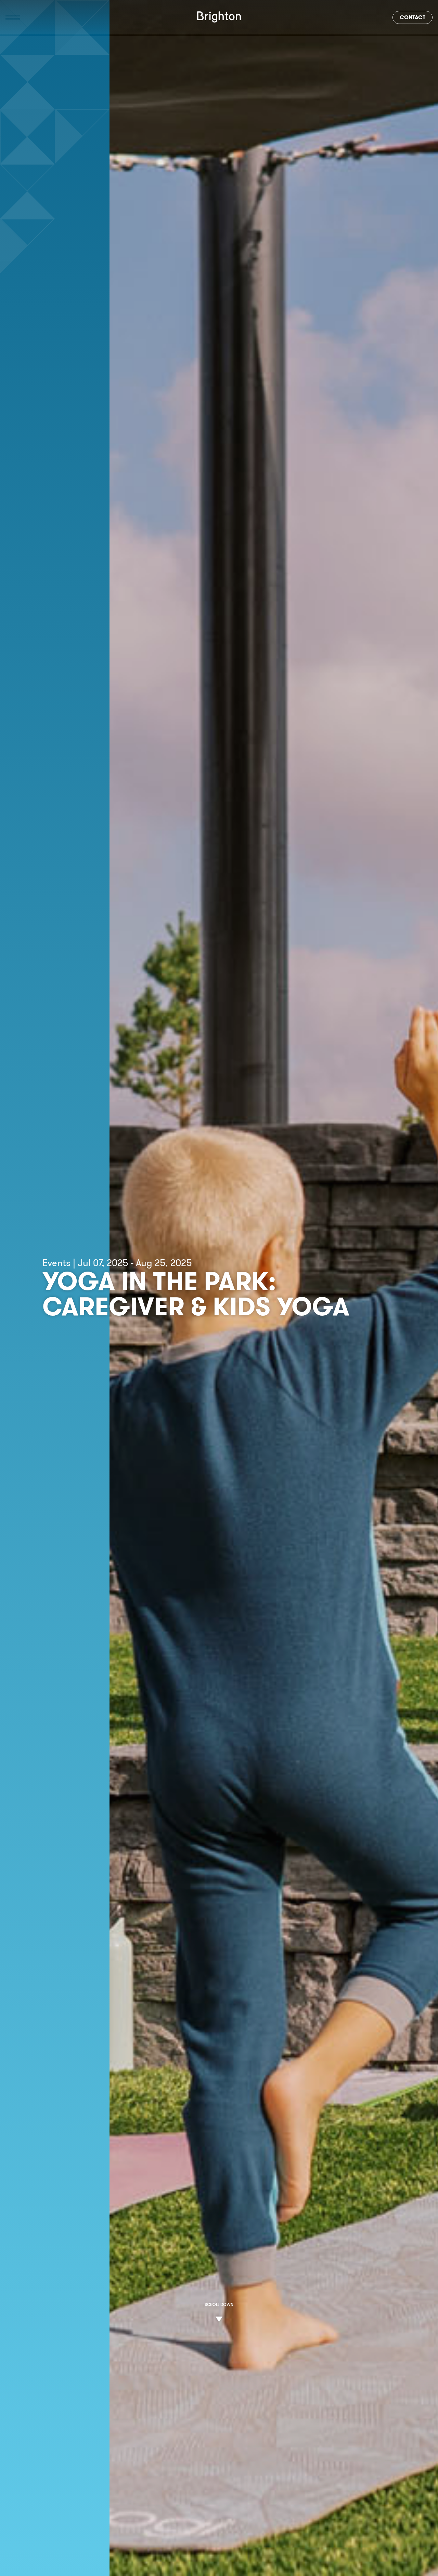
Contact (413, 17)
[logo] (219, 17)
